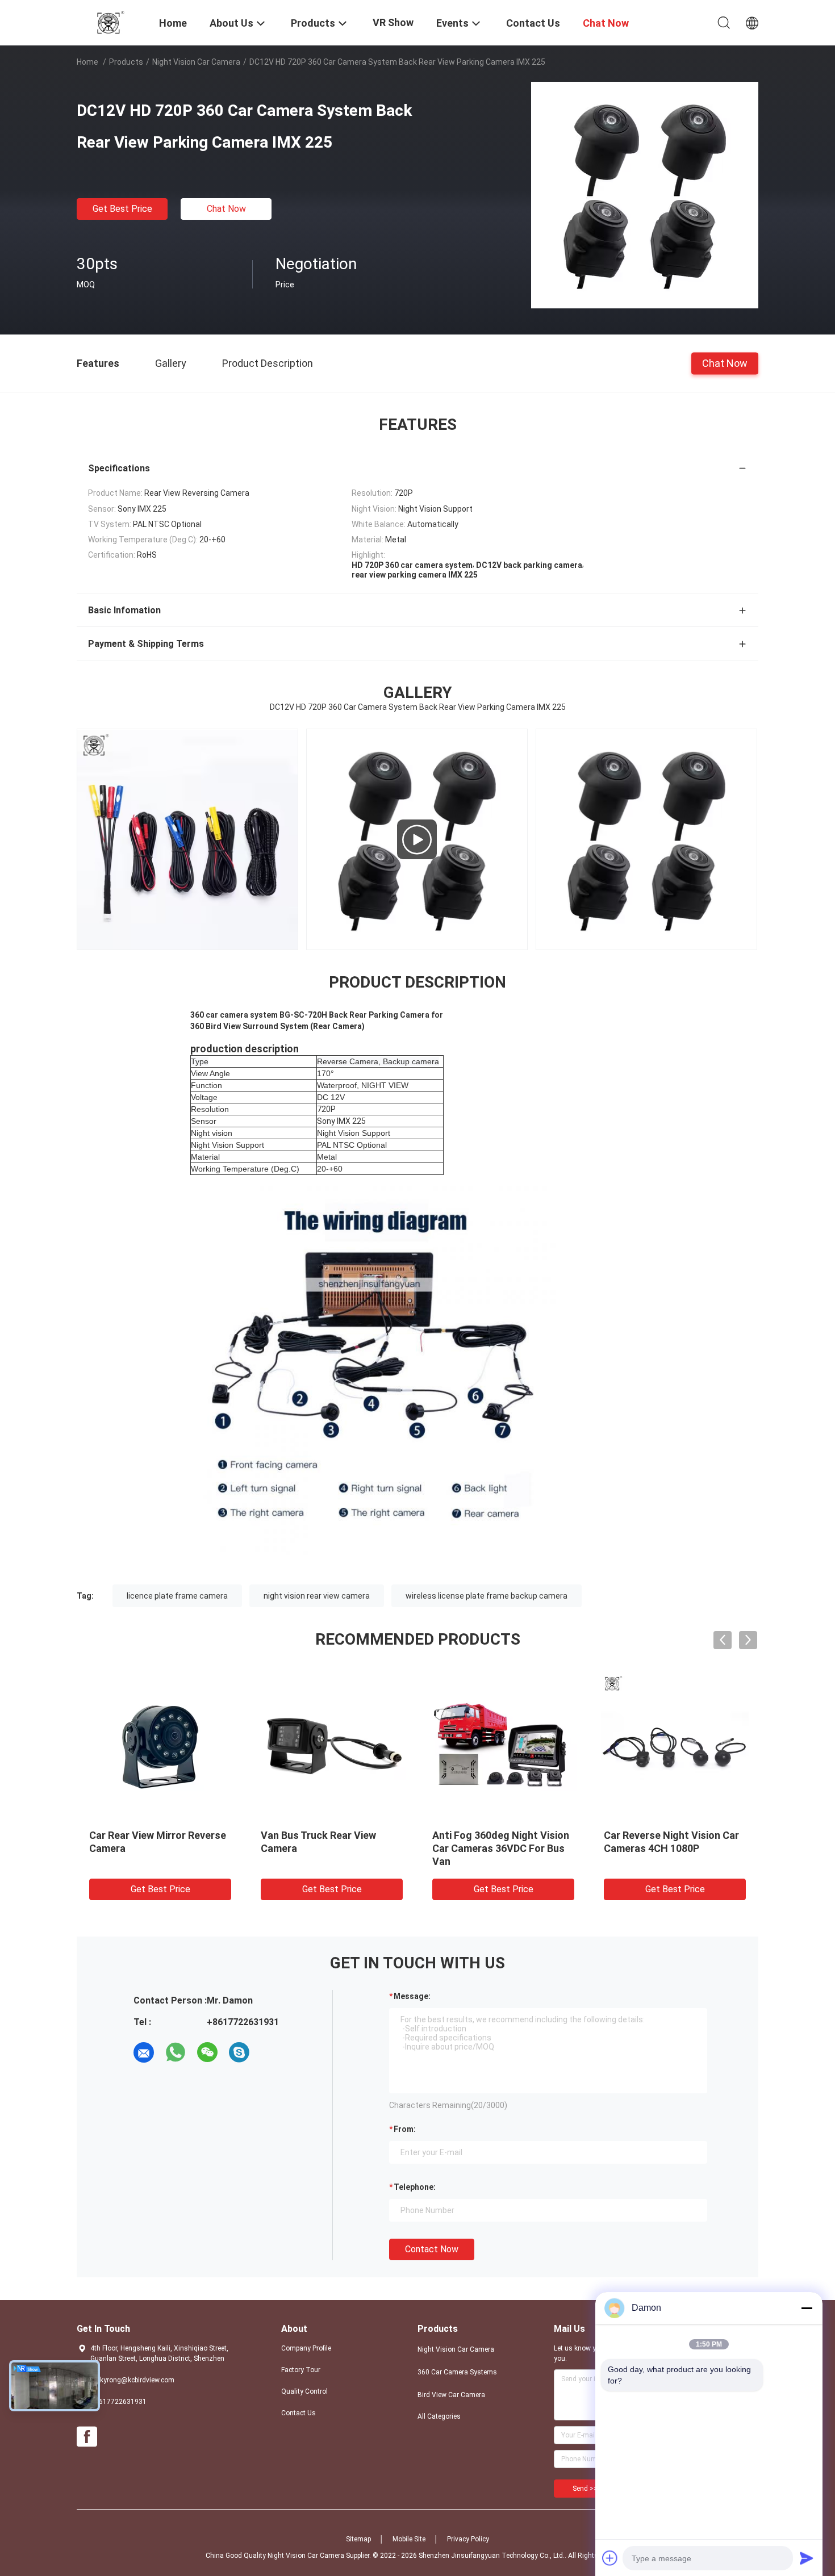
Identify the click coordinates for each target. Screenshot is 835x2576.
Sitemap (358, 2539)
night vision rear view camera (317, 1596)
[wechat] (207, 2052)
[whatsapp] (176, 2052)
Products (126, 62)
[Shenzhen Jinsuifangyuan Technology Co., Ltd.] (111, 22)
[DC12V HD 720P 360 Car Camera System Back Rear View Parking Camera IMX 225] (645, 195)
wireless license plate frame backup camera (487, 1596)
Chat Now (226, 209)
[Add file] (610, 2558)
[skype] (239, 2052)
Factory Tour (301, 2370)
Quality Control (304, 2391)
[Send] (807, 2558)
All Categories (439, 2416)
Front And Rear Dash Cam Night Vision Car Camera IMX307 (321, 1848)
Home (87, 62)
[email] (144, 2052)
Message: (412, 1996)
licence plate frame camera (177, 1596)
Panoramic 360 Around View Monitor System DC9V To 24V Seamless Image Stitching (501, 1848)
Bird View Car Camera (451, 2395)
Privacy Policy (468, 2539)
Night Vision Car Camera (196, 62)
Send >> (585, 2489)
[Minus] (807, 2308)
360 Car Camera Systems (457, 2372)
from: (405, 2129)
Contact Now (432, 2249)
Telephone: (415, 2187)
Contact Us (298, 2413)
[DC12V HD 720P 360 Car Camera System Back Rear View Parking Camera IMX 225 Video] (417, 839)
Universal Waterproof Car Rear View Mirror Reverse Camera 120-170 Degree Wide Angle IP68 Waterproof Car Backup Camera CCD (158, 1861)
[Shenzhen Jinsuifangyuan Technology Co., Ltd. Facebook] (87, 2437)
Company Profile (306, 2348)
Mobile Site (409, 2539)
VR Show (393, 22)
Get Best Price (122, 209)
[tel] (271, 2052)
